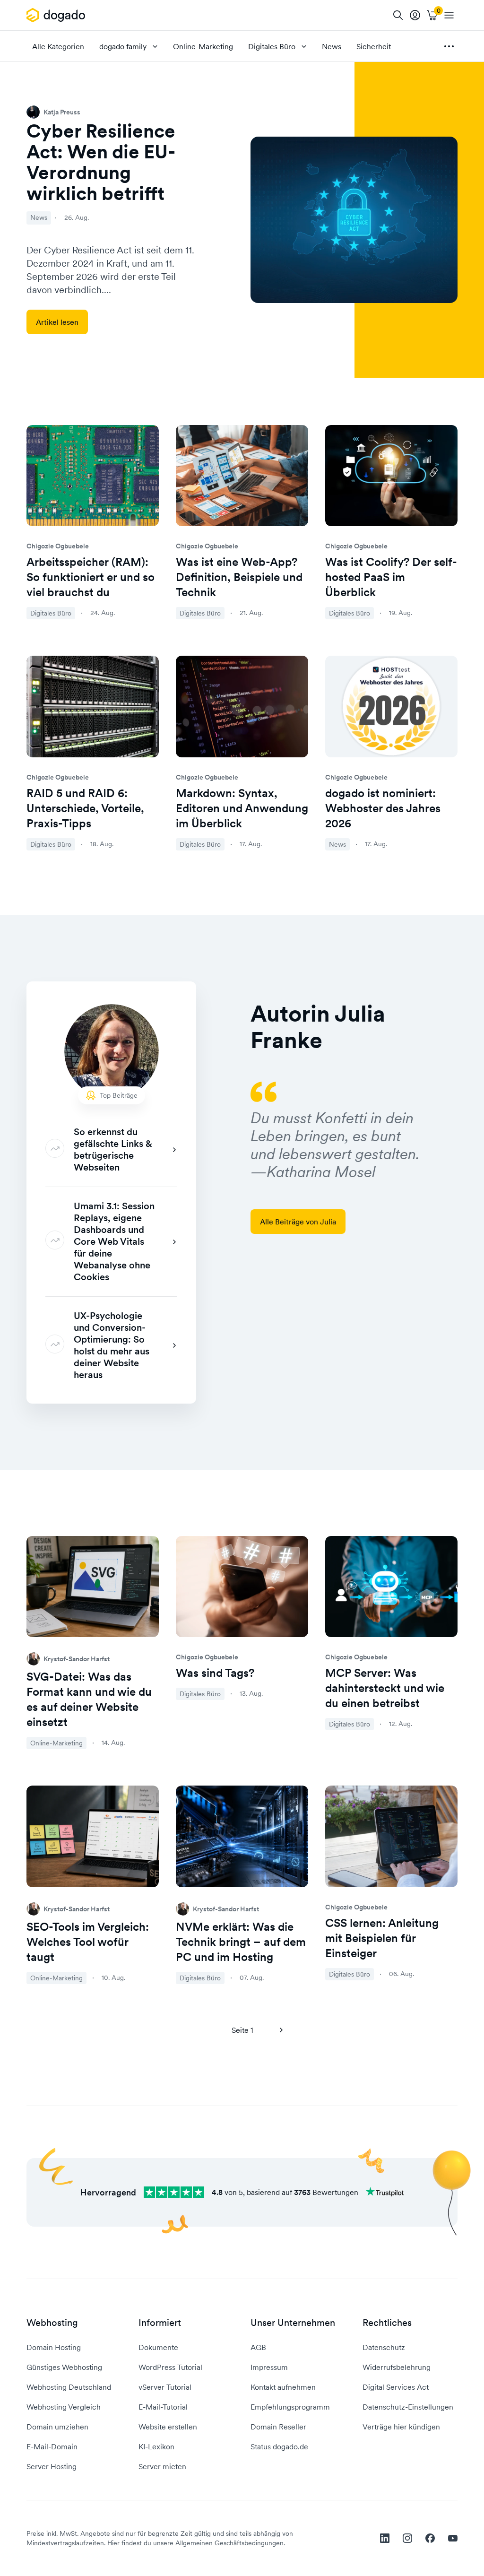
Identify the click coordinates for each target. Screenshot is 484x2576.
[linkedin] (385, 2538)
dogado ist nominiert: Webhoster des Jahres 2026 (383, 808)
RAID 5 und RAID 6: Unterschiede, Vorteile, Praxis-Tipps (85, 808)
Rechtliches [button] (387, 2323)
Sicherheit (374, 46)
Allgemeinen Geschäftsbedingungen (229, 2543)
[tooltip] (415, 15)
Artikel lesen (57, 322)
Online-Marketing (203, 46)
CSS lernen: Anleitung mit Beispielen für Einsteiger (382, 1938)
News (332, 46)
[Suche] (398, 15)
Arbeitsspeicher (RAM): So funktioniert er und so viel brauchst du (91, 577)
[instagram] (407, 2538)
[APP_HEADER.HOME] (57, 15)
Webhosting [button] (52, 2323)
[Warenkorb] (432, 15)
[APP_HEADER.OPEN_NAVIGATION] (449, 15)
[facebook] (430, 2538)
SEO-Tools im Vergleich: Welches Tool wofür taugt (88, 1942)
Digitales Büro (272, 46)
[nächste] (281, 2030)
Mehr (449, 46)
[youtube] (453, 2538)
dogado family (123, 46)
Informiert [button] (160, 2323)
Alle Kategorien (58, 46)
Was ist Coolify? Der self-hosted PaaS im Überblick (391, 577)
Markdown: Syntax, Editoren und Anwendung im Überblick (242, 808)
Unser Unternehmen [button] (293, 2323)
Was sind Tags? (215, 1673)
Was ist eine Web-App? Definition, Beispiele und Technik (239, 577)
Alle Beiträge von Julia (298, 1222)
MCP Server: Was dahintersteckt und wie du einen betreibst (385, 1688)
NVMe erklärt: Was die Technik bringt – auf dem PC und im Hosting (241, 1942)
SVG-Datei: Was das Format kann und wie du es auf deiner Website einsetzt (89, 1699)
